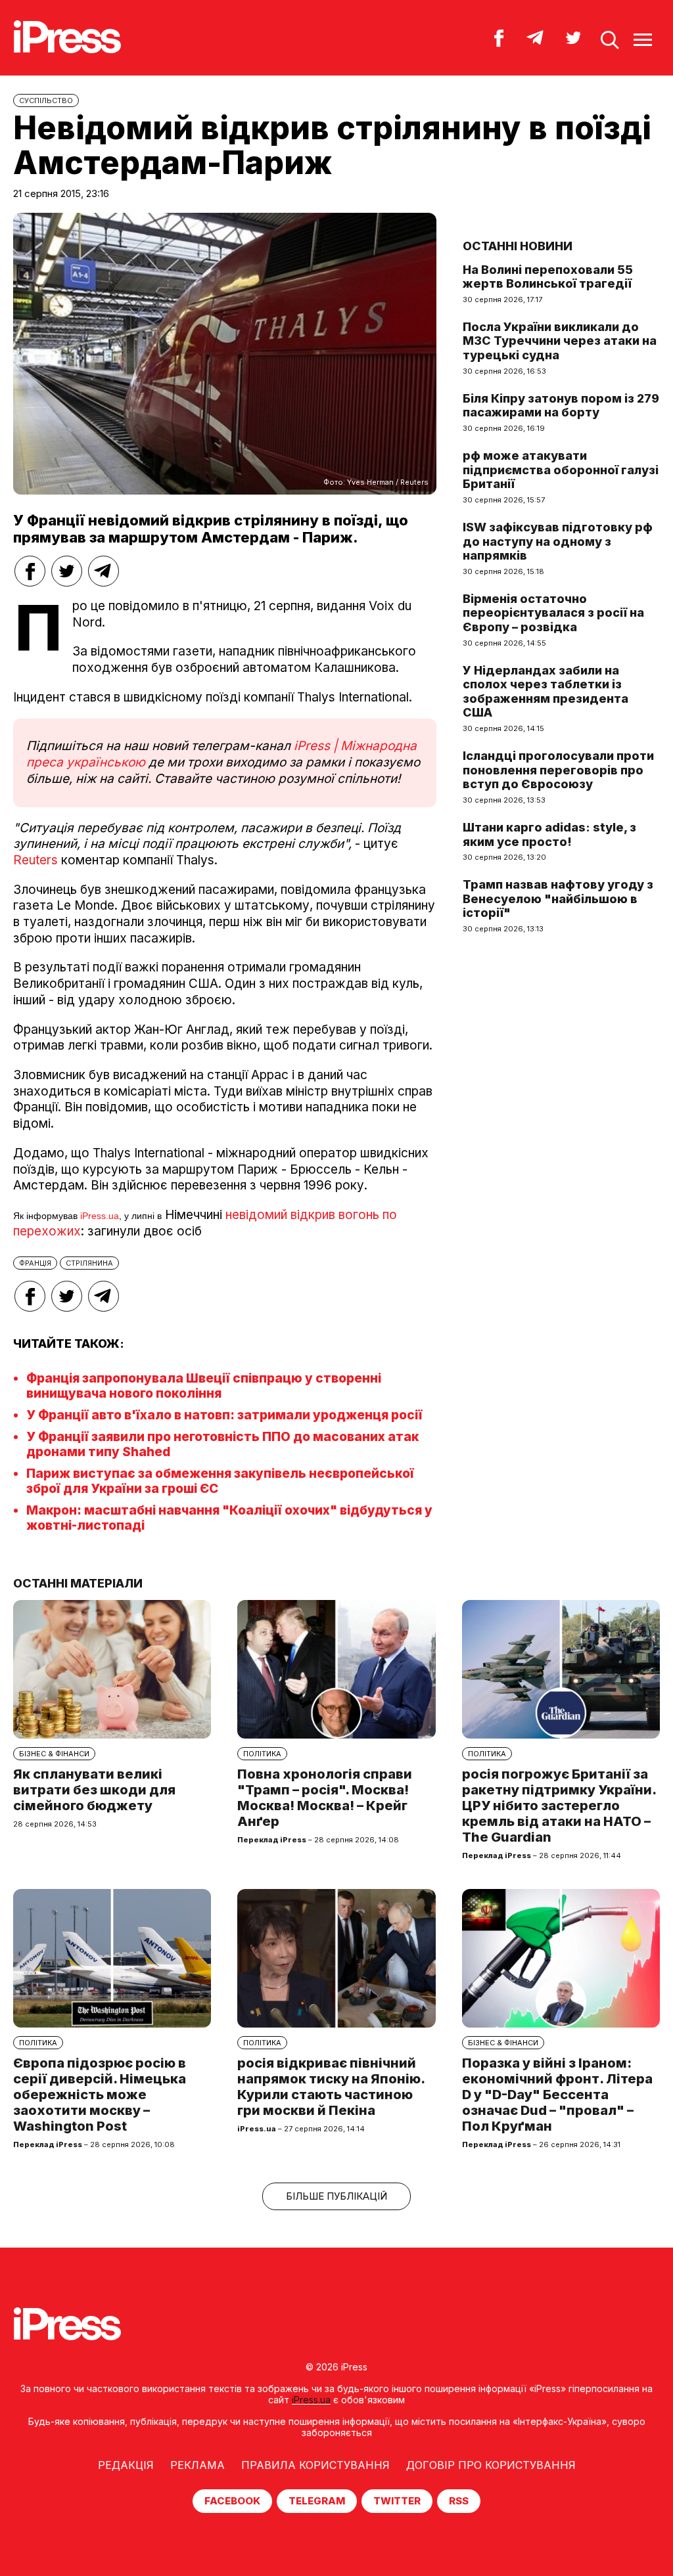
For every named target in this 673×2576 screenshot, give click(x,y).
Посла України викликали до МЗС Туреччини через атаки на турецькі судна (560, 341)
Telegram (317, 2501)
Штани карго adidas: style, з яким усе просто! (549, 834)
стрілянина (89, 1263)
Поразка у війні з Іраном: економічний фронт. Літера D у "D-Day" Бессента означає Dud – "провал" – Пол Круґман (557, 2095)
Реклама (197, 2465)
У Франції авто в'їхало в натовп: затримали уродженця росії (224, 1415)
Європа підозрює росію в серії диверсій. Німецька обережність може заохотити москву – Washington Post (100, 2095)
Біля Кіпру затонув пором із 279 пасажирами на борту (561, 406)
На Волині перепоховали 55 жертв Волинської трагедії (548, 277)
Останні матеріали (78, 1583)
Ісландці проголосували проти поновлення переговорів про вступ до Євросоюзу (558, 770)
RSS (459, 2501)
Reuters (35, 860)
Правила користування (315, 2465)
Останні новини (518, 246)
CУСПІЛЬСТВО (46, 100)
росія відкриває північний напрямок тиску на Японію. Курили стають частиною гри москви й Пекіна (331, 2087)
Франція (35, 1263)
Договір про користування (491, 2465)
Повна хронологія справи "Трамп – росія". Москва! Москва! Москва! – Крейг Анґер (325, 1798)
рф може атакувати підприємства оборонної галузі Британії (561, 470)
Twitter (397, 2501)
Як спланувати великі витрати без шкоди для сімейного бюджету (94, 1790)
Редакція (126, 2465)
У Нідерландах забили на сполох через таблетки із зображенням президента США (545, 692)
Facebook (232, 2501)
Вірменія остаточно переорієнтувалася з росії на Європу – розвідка (553, 613)
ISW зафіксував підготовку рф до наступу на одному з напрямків (558, 541)
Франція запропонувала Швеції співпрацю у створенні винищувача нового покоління (204, 1386)
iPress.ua (100, 1216)
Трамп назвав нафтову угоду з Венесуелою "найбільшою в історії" (558, 899)
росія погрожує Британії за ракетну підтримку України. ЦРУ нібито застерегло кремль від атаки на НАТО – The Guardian (559, 1806)
